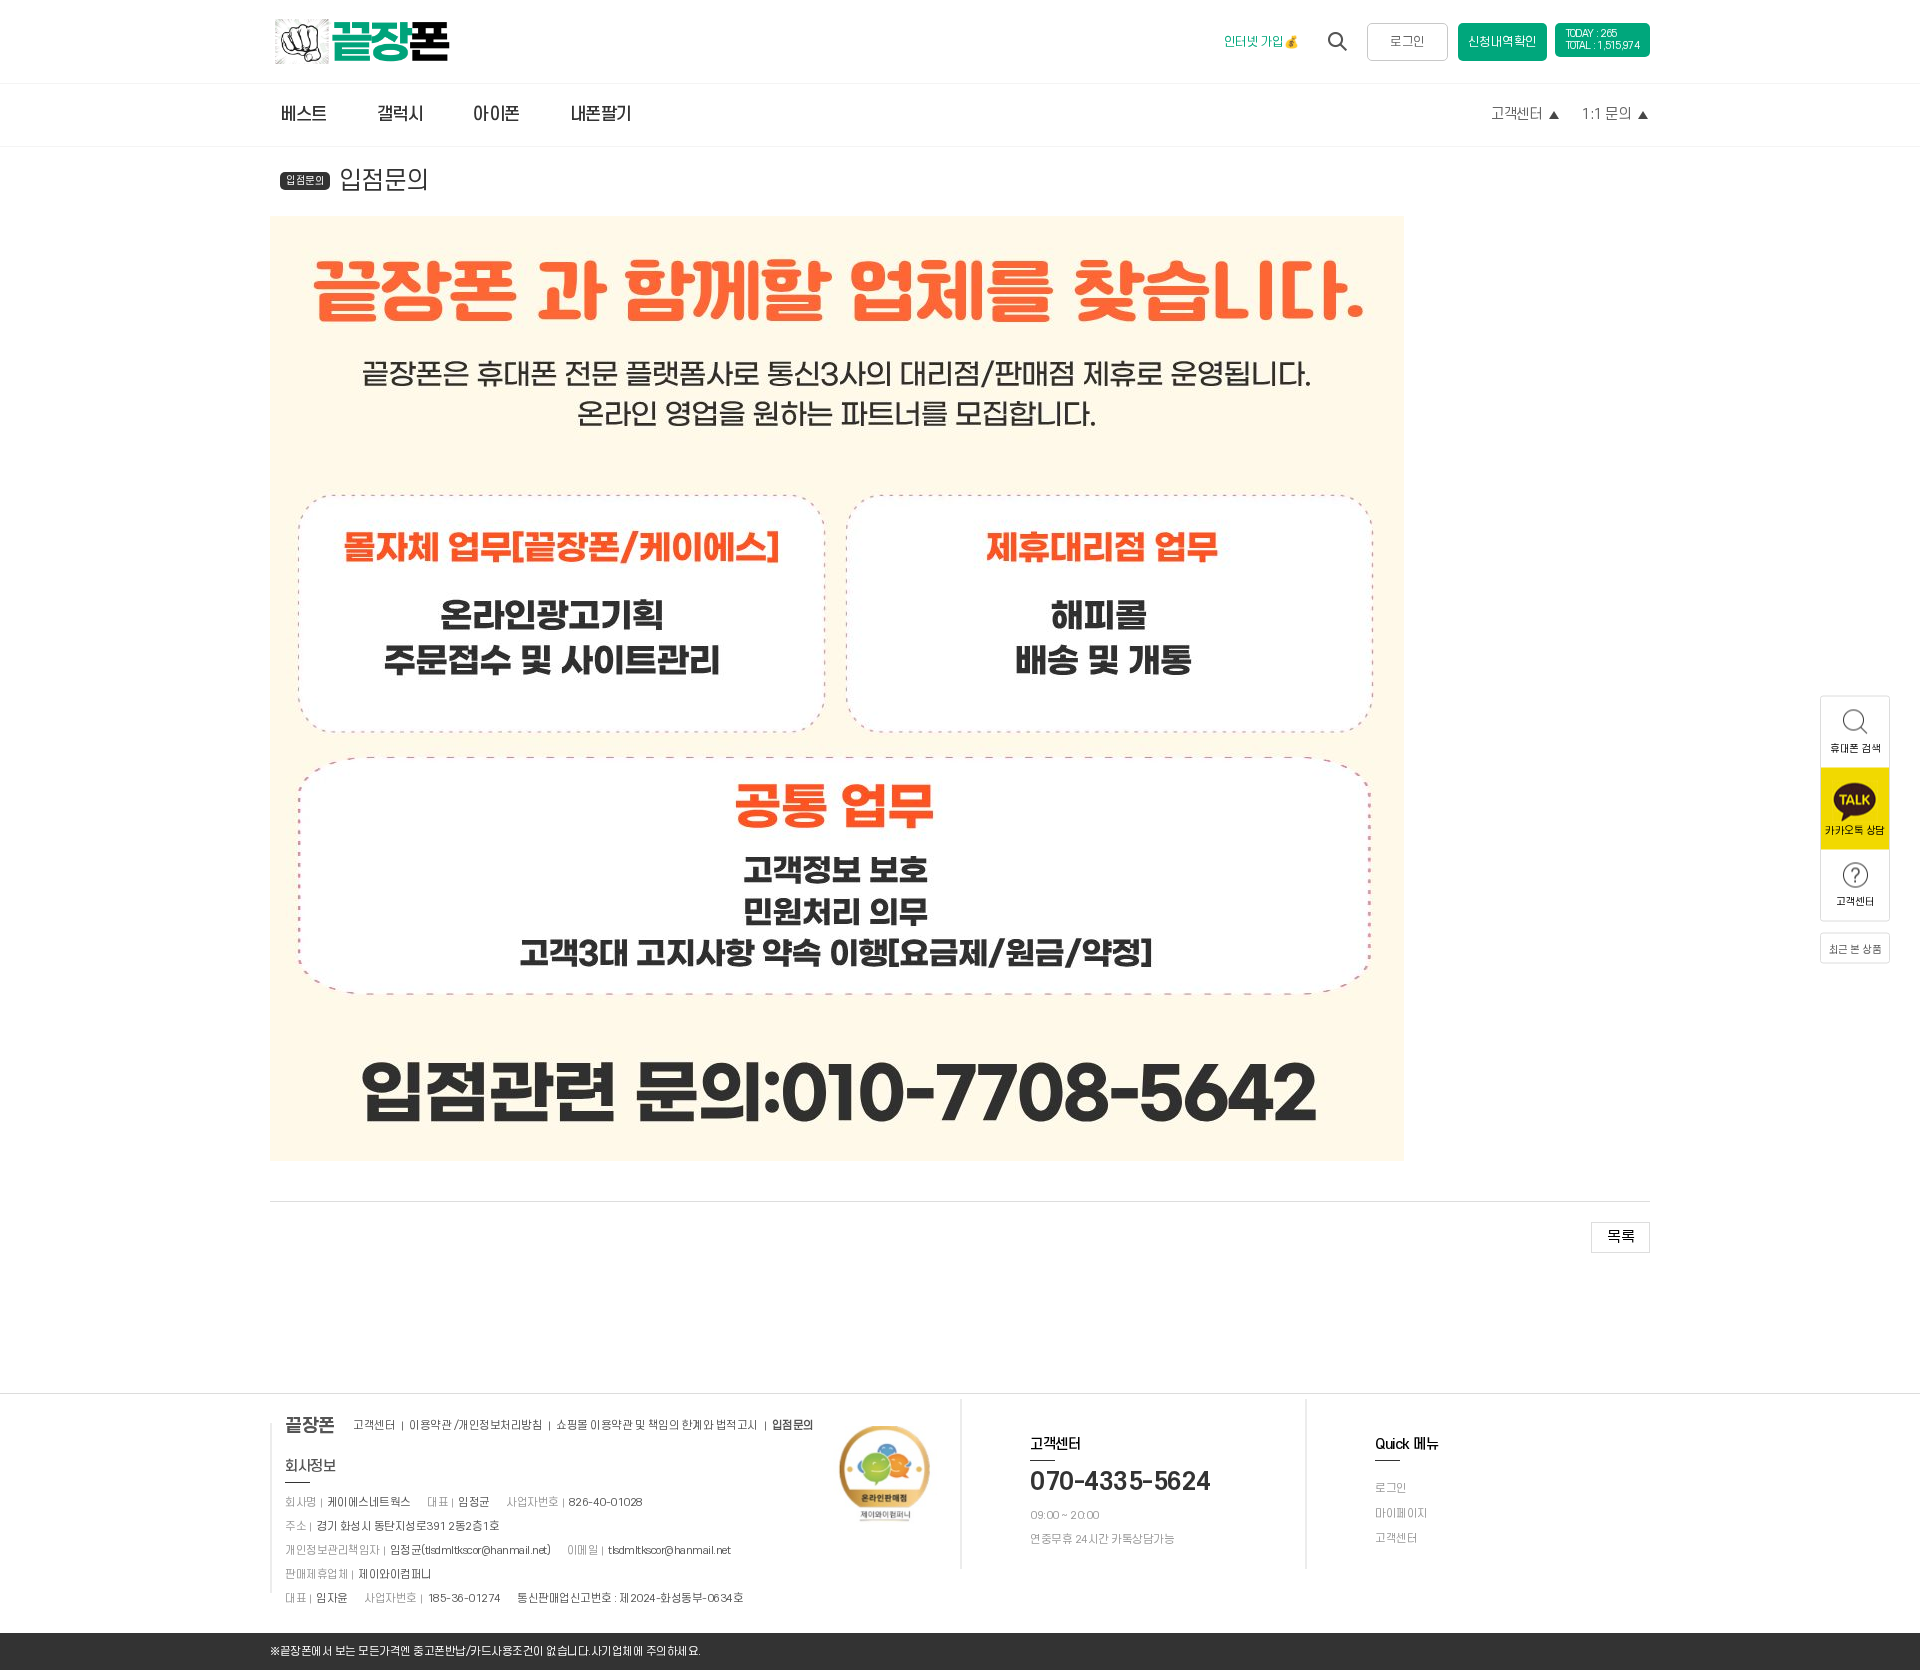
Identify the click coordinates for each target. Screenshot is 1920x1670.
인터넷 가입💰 (1261, 42)
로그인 (1407, 42)
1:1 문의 (1605, 114)
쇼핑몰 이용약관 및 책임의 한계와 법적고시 (657, 1425)
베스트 (303, 114)
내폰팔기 (601, 114)
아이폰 (496, 114)
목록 (1620, 1237)
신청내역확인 (1502, 42)
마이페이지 (1401, 1513)
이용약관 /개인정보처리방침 (475, 1425)
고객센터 (1516, 114)
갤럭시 (400, 114)
